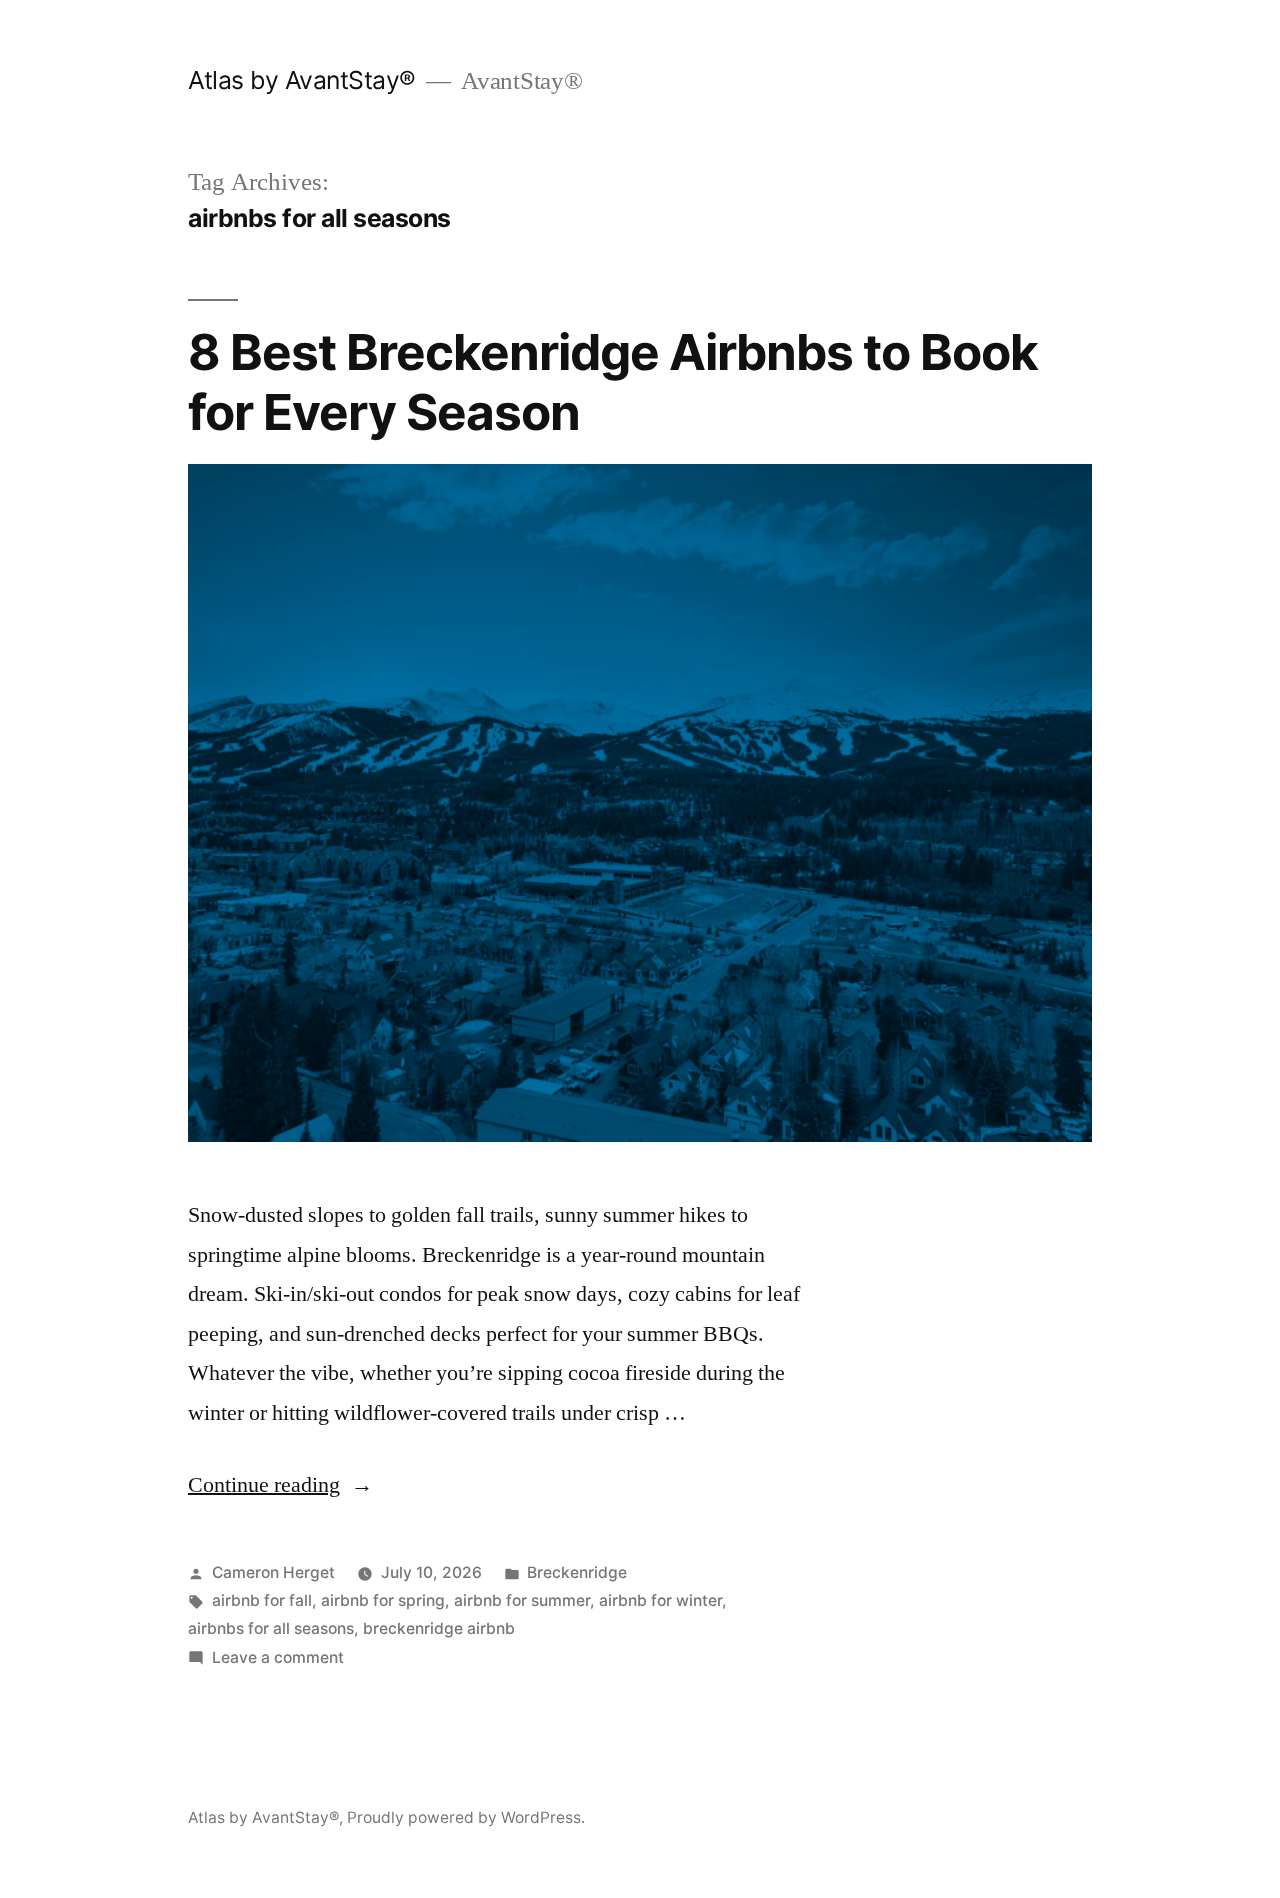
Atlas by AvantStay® (302, 80)
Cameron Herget (273, 1572)
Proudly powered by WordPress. (466, 1817)
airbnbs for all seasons (271, 1628)
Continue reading (280, 1485)
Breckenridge (577, 1572)
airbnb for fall (262, 1600)
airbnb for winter (660, 1600)
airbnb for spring (383, 1600)
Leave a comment (278, 1657)
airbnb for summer (522, 1600)
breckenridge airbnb (439, 1628)
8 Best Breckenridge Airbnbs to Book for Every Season (613, 381)
